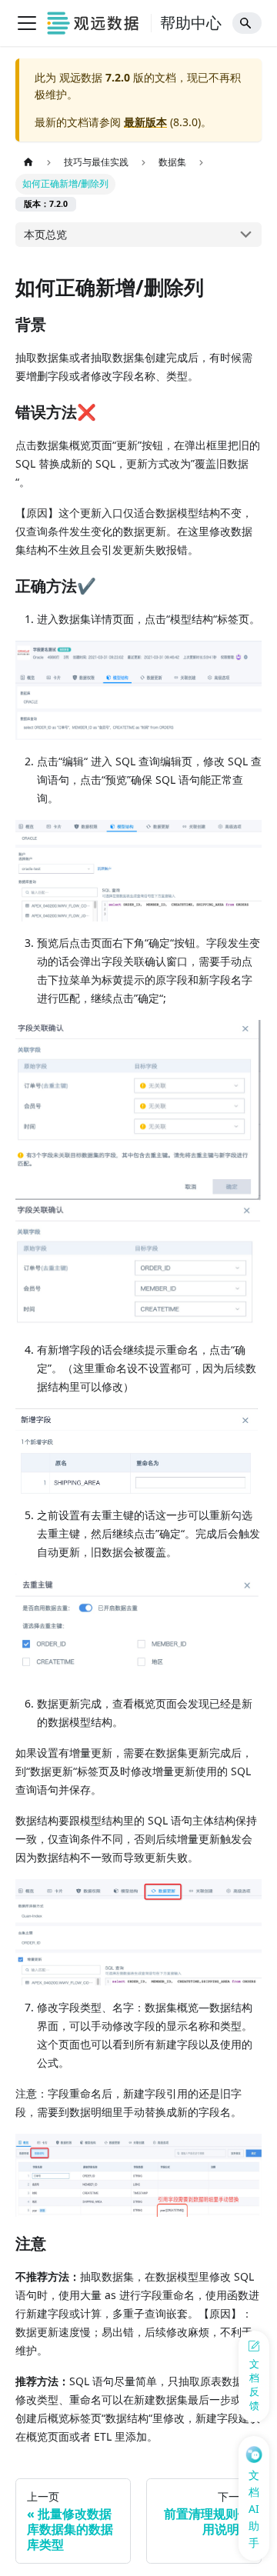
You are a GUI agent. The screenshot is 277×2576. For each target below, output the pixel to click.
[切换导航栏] (27, 23)
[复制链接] (62, 325)
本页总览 (45, 234)
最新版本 (145, 122)
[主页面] (28, 163)
